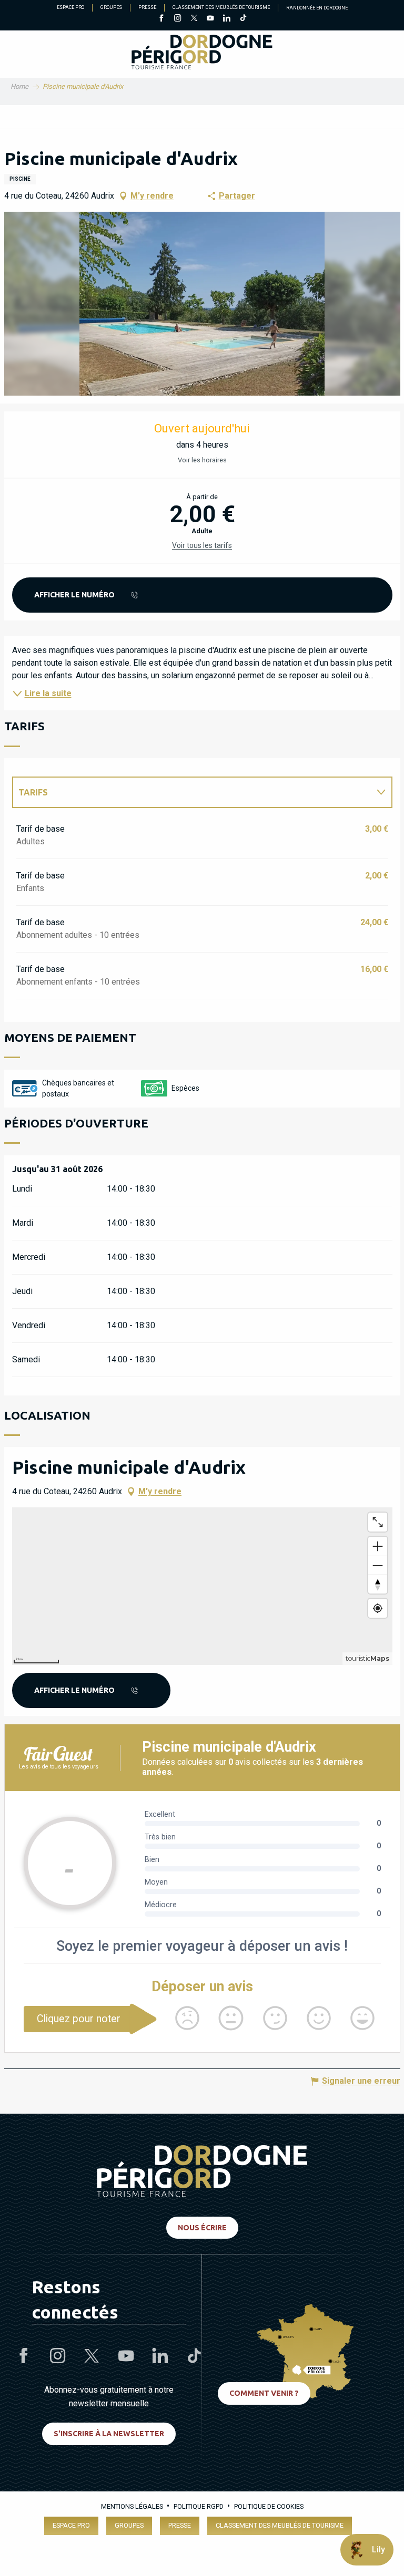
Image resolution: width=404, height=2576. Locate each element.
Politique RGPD (199, 2506)
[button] (202, 304)
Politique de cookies (269, 2506)
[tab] (192, 792)
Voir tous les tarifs (202, 545)
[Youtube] (210, 19)
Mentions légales (132, 2506)
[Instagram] (178, 19)
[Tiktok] (243, 19)
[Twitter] (194, 19)
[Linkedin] (226, 19)
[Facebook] (161, 19)
